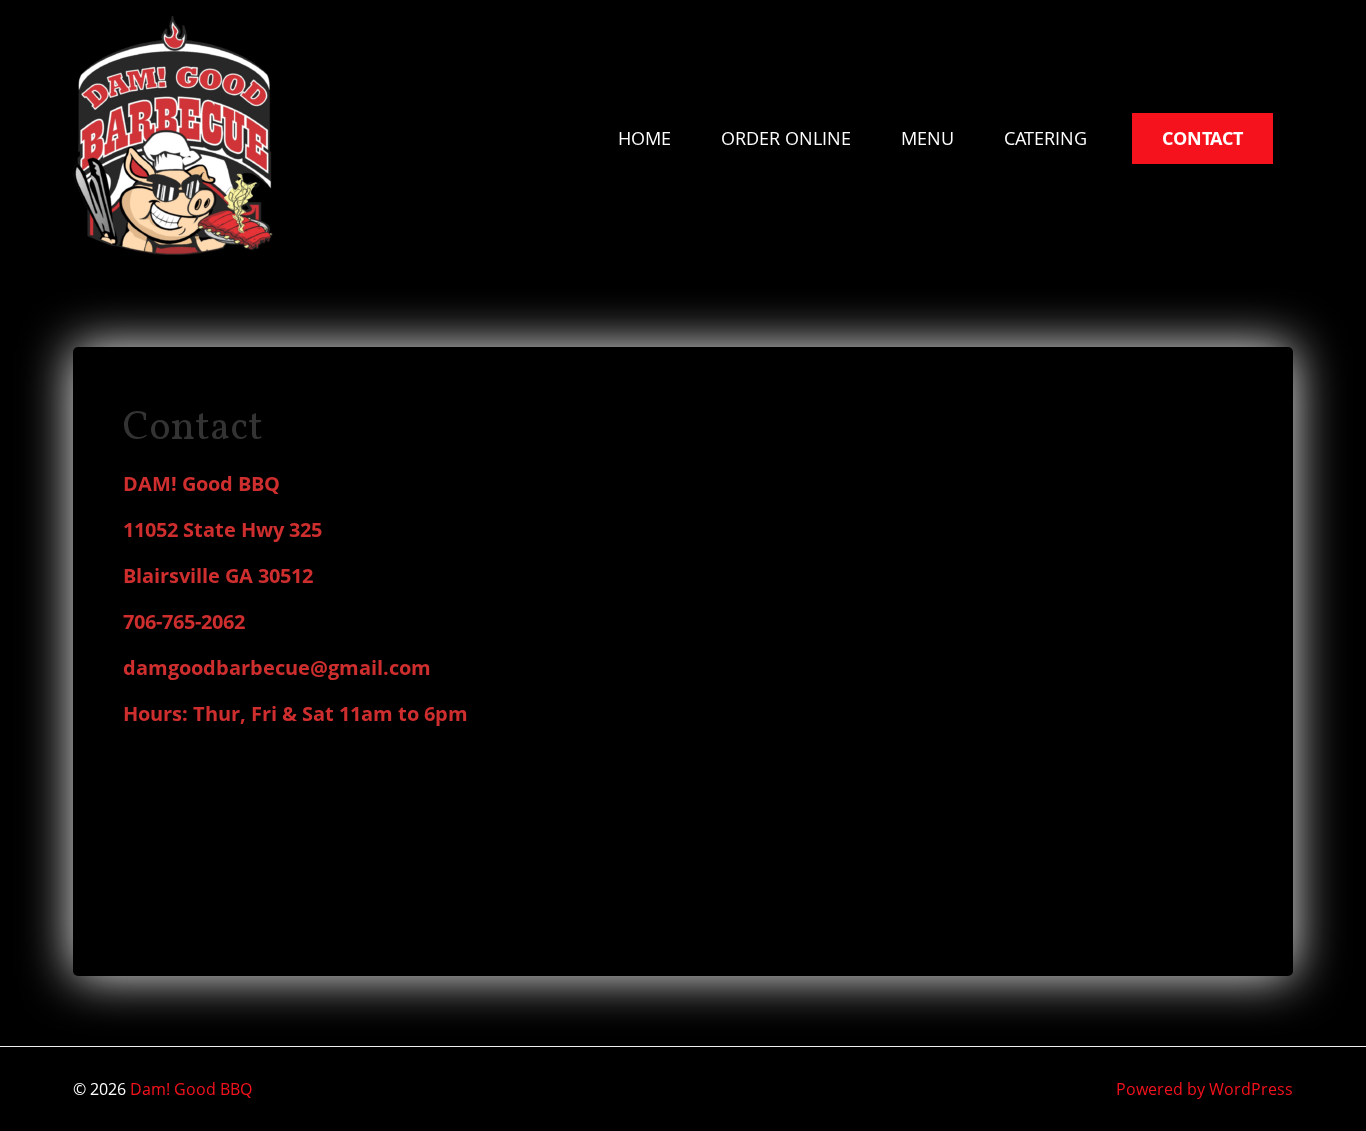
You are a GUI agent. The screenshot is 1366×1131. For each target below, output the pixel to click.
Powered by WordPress (1204, 1089)
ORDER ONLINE (786, 138)
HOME (644, 138)
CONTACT (1202, 138)
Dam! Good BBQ (191, 1089)
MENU (927, 138)
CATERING (1045, 138)
